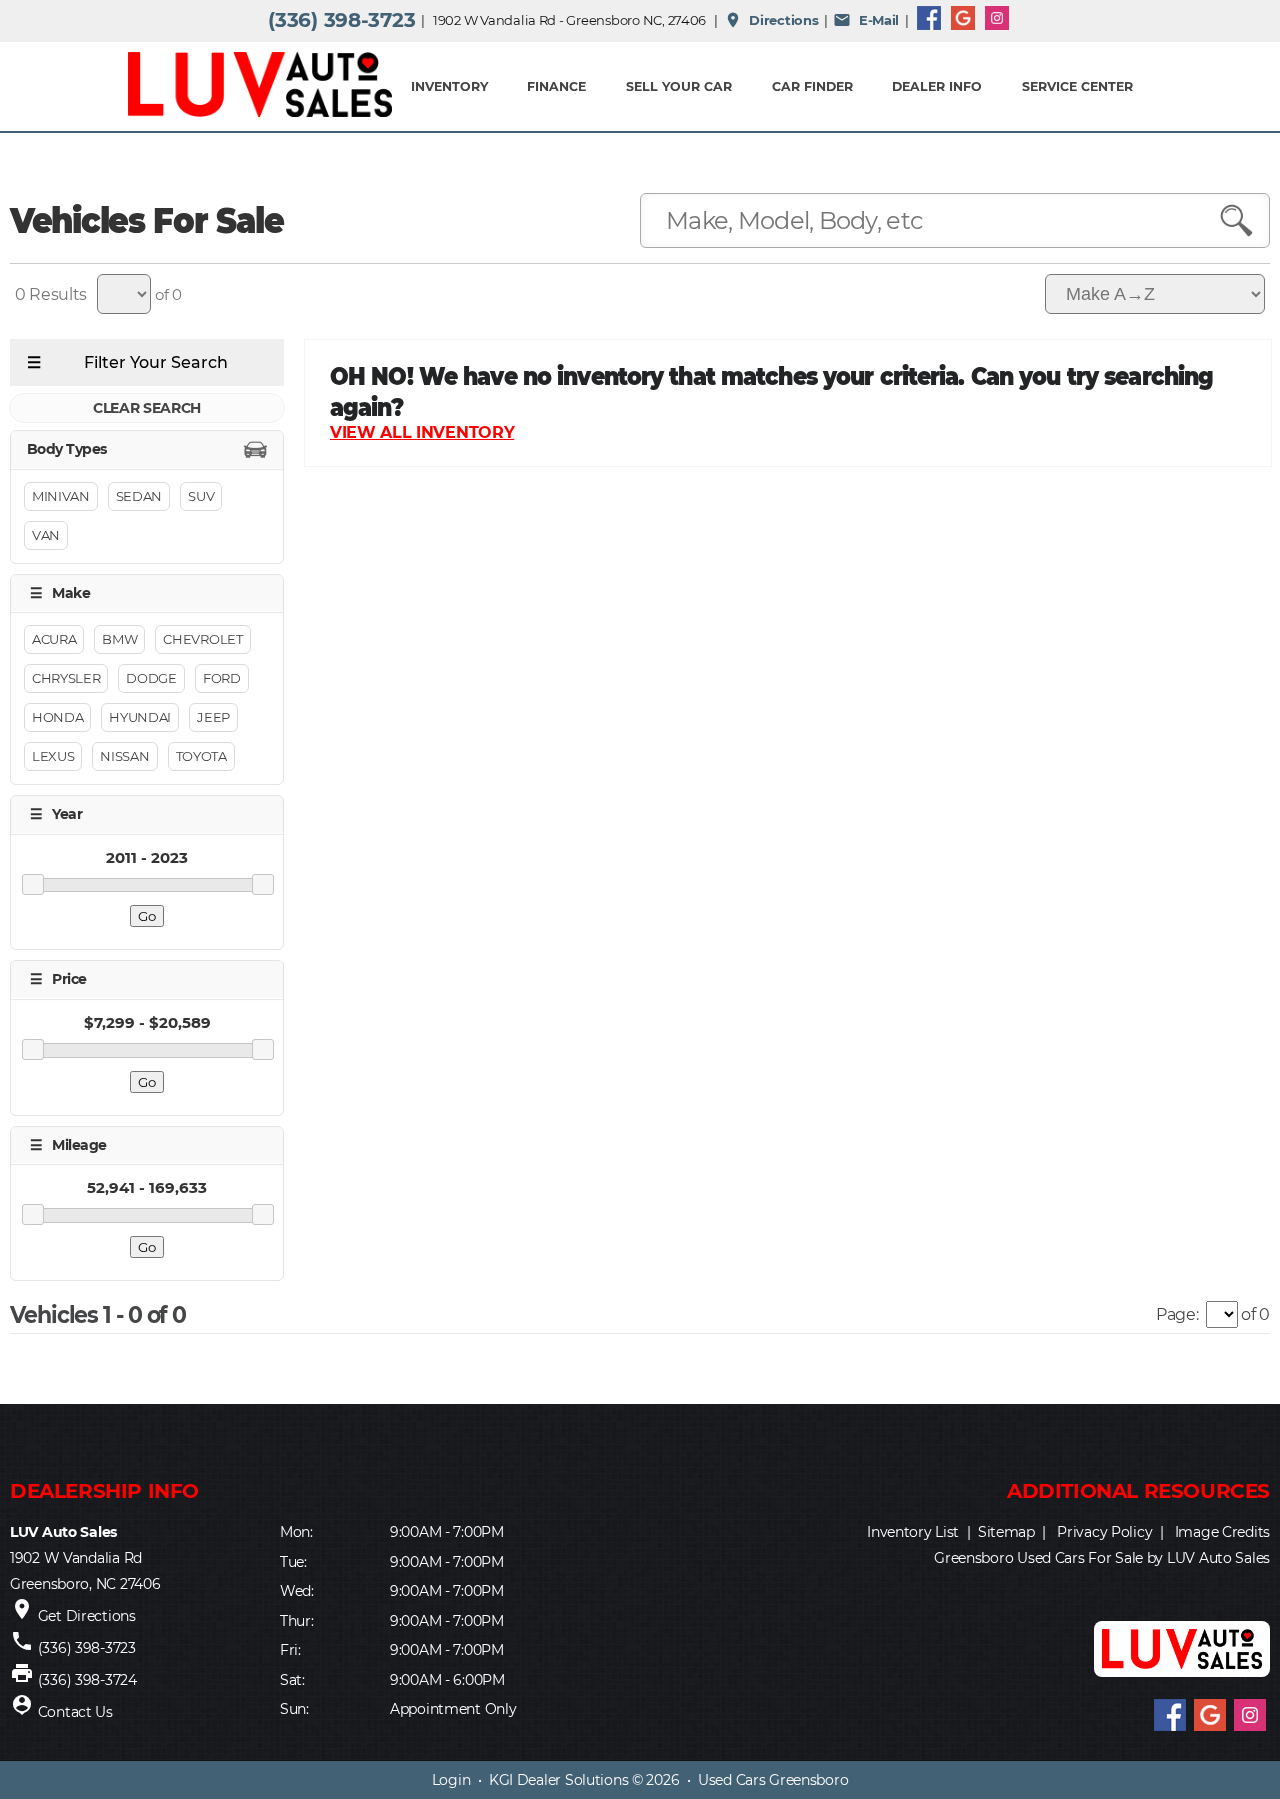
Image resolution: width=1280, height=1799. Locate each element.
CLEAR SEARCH (147, 408)
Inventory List (913, 1532)
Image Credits (1222, 1532)
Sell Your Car (679, 86)
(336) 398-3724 (87, 1680)
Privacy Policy (1104, 1532)
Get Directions (87, 1616)
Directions (771, 20)
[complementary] (1220, 1739)
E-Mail (866, 20)
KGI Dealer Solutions (558, 1780)
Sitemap (1006, 1532)
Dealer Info (937, 86)
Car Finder (812, 86)
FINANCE (556, 86)
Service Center (1077, 86)
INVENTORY (449, 86)
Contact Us (75, 1712)
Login (451, 1780)
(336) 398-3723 (341, 20)
